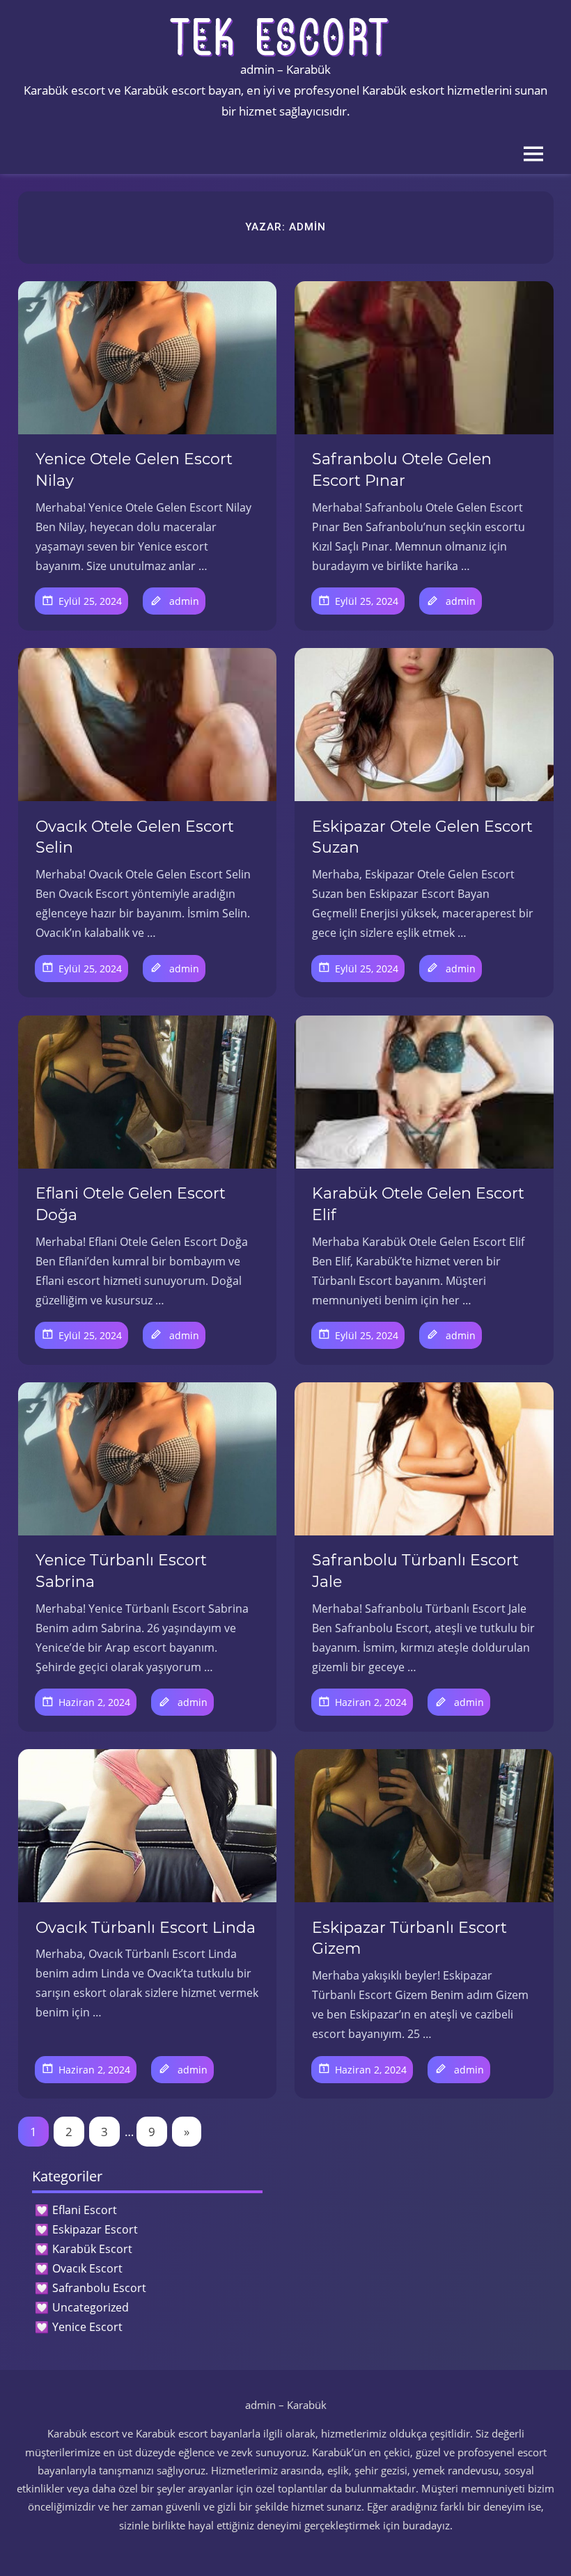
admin (184, 601)
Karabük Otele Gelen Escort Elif (418, 1204)
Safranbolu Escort (99, 2288)
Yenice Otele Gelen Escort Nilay (134, 470)
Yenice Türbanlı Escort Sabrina (121, 1571)
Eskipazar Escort (95, 2229)
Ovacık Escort (87, 2268)
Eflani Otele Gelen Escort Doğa (131, 1204)
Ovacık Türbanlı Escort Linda (146, 1928)
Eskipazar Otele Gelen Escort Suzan (422, 837)
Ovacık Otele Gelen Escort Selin (135, 837)
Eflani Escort (85, 2210)
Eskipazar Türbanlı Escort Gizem (409, 1938)
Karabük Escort (92, 2249)
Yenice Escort (87, 2327)
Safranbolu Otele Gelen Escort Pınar (402, 470)
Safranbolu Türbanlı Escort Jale (415, 1571)
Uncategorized (91, 2307)
